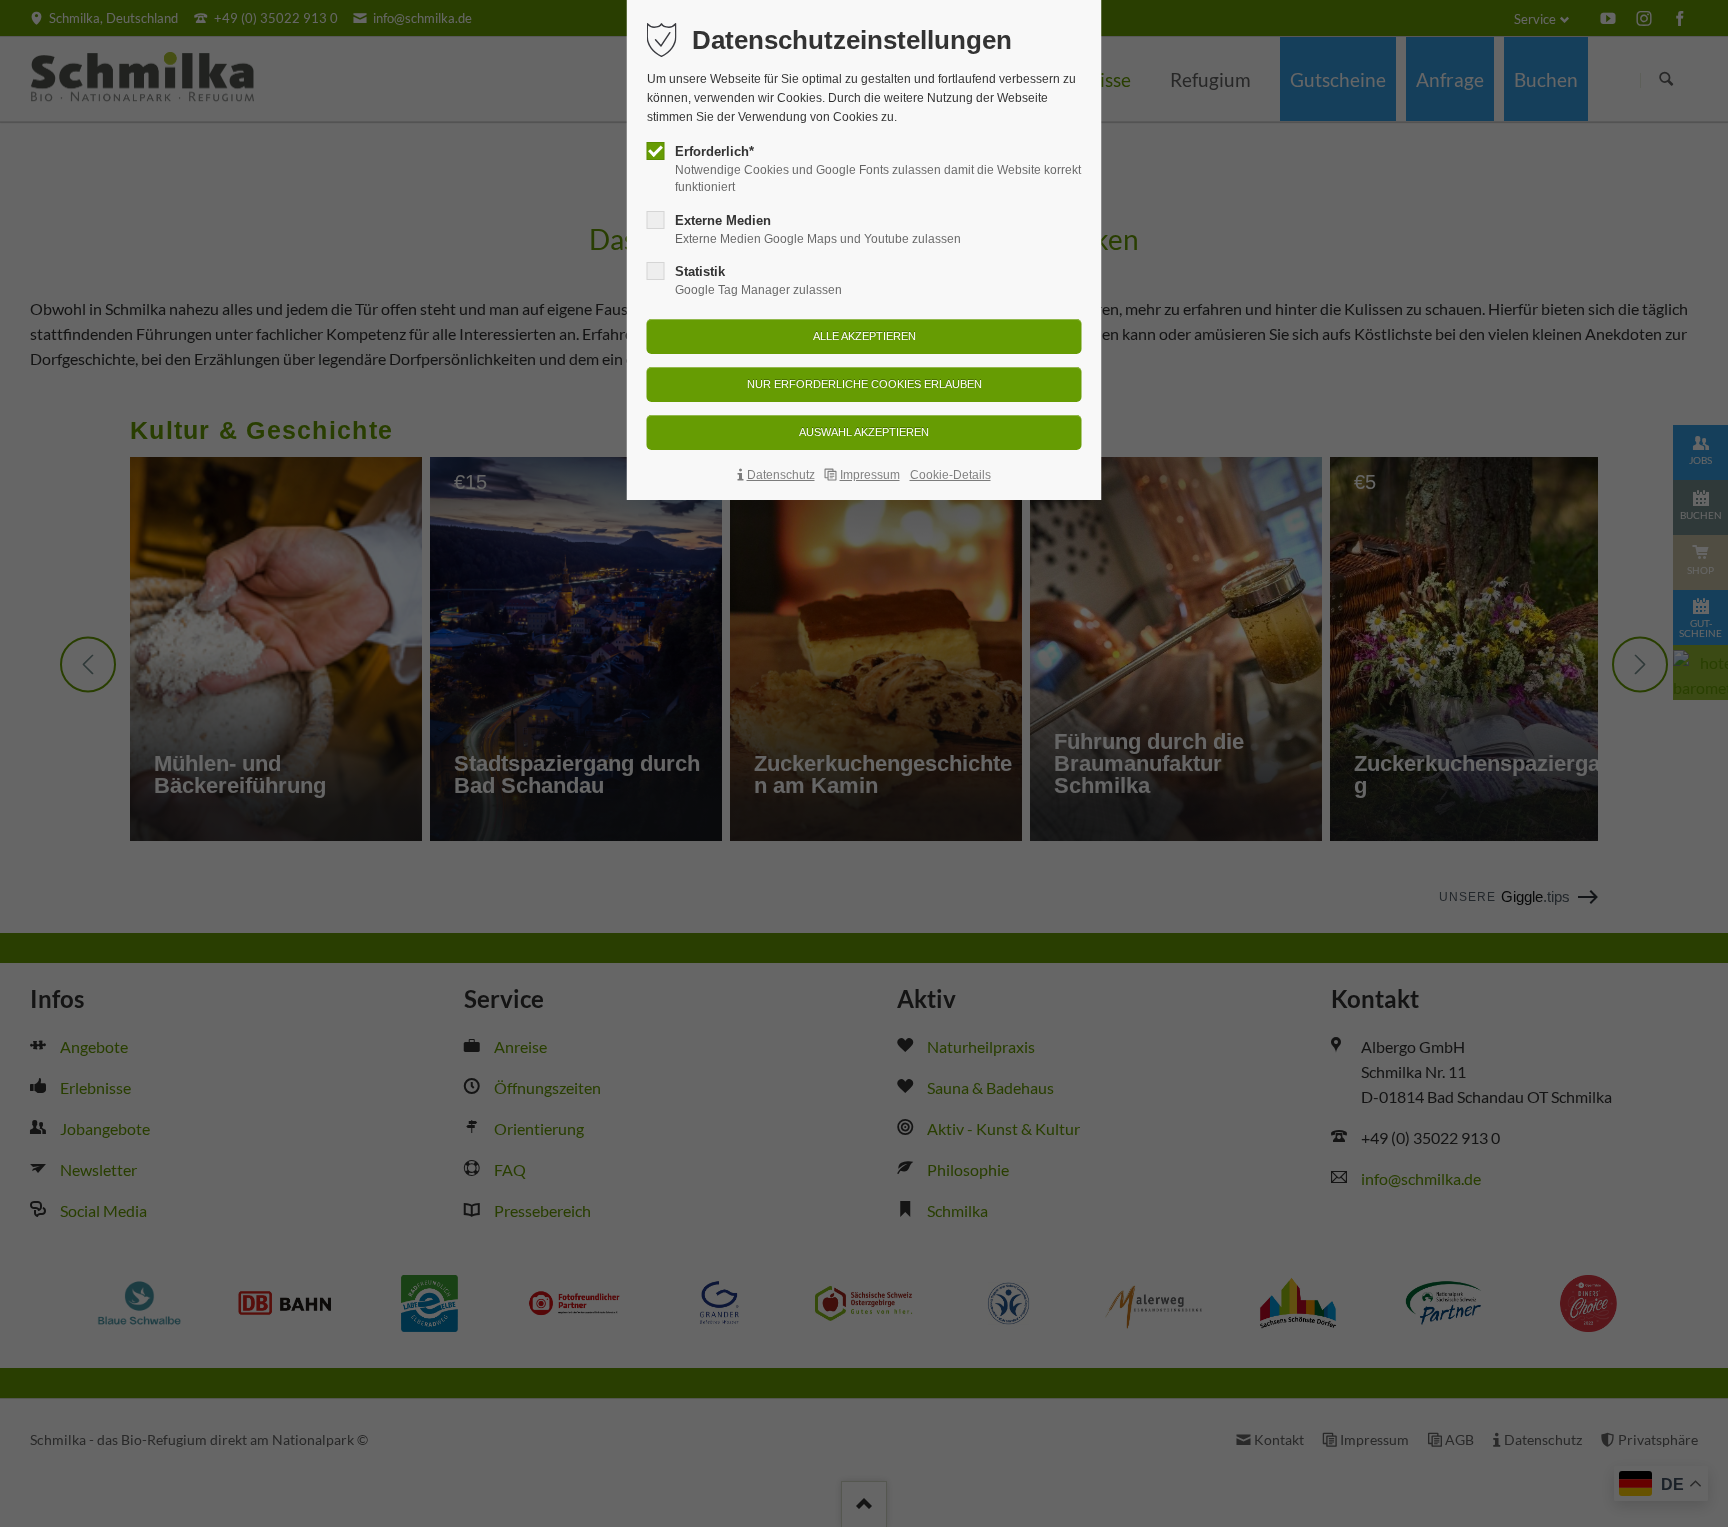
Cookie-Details (950, 475)
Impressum (870, 475)
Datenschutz (781, 475)
